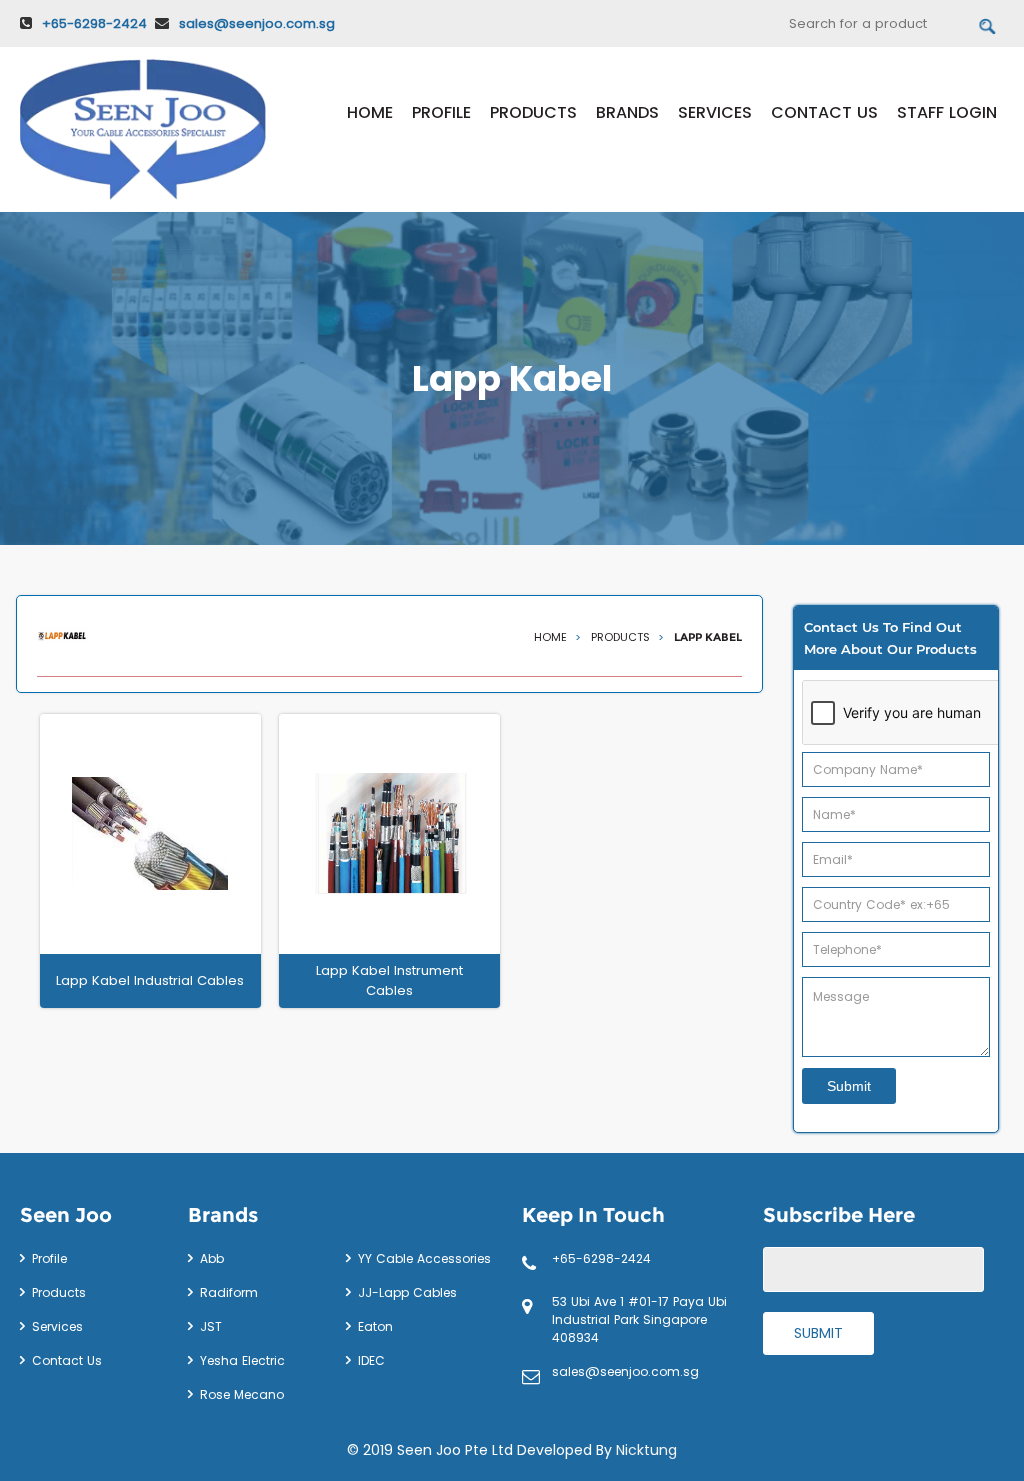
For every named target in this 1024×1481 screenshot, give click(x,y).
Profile (441, 112)
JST (211, 1326)
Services (715, 112)
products (622, 637)
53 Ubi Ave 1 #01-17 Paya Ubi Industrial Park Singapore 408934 (639, 1319)
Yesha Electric (242, 1360)
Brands (627, 112)
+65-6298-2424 (94, 23)
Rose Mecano (242, 1394)
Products (533, 112)
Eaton (375, 1326)
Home (370, 112)
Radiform (229, 1292)
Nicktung (646, 1450)
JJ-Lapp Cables (407, 1292)
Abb (212, 1258)
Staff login (947, 112)
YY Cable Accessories (424, 1258)
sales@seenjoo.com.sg (257, 23)
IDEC (371, 1360)
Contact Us (824, 112)
